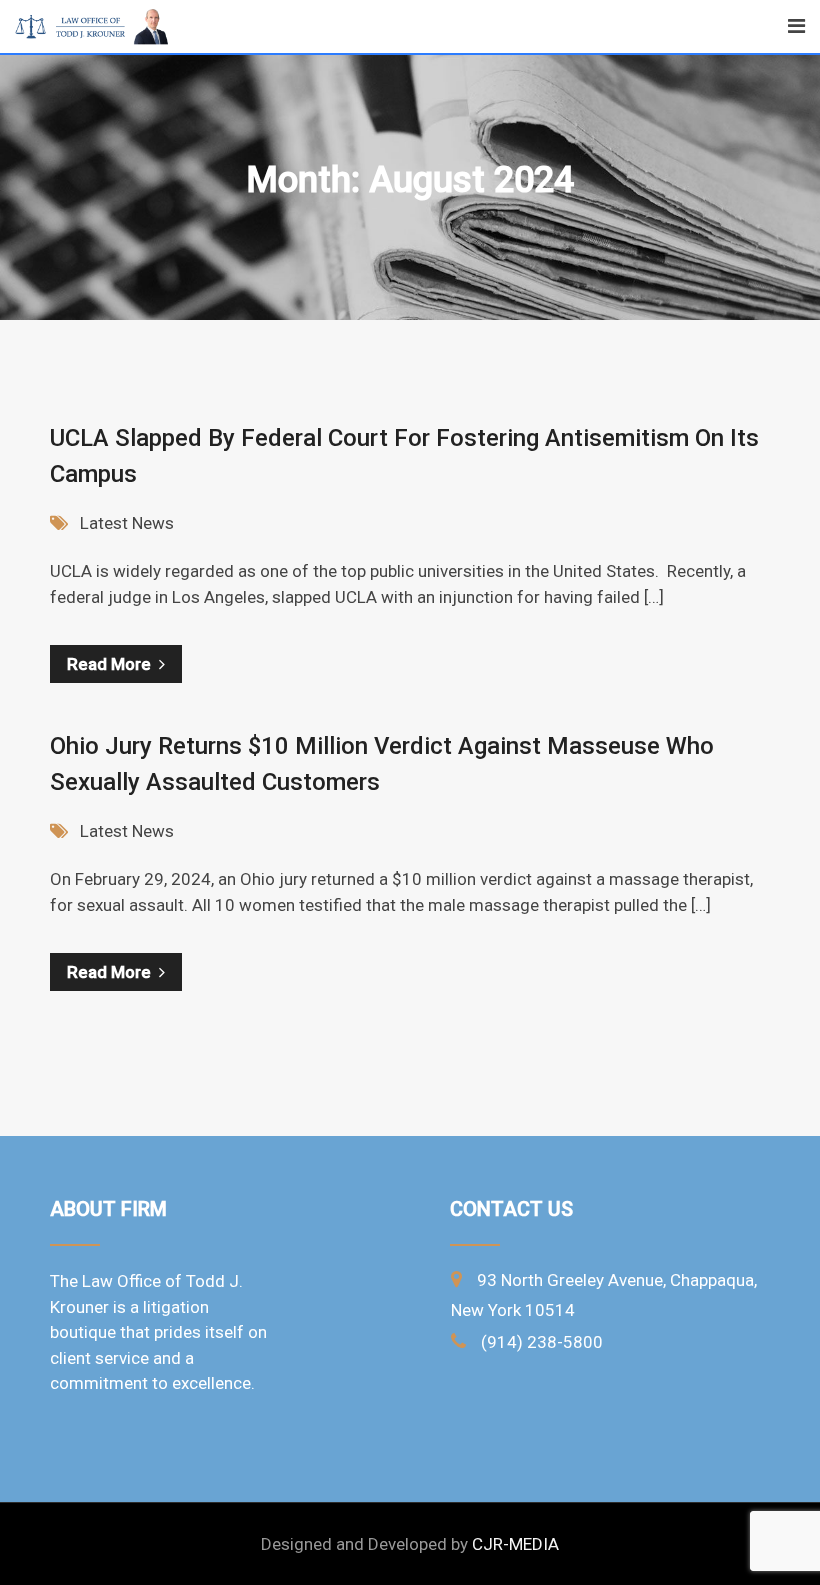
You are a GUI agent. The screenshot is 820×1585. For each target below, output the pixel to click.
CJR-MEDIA (515, 1544)
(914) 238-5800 (542, 1342)
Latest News (127, 523)
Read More (109, 664)
